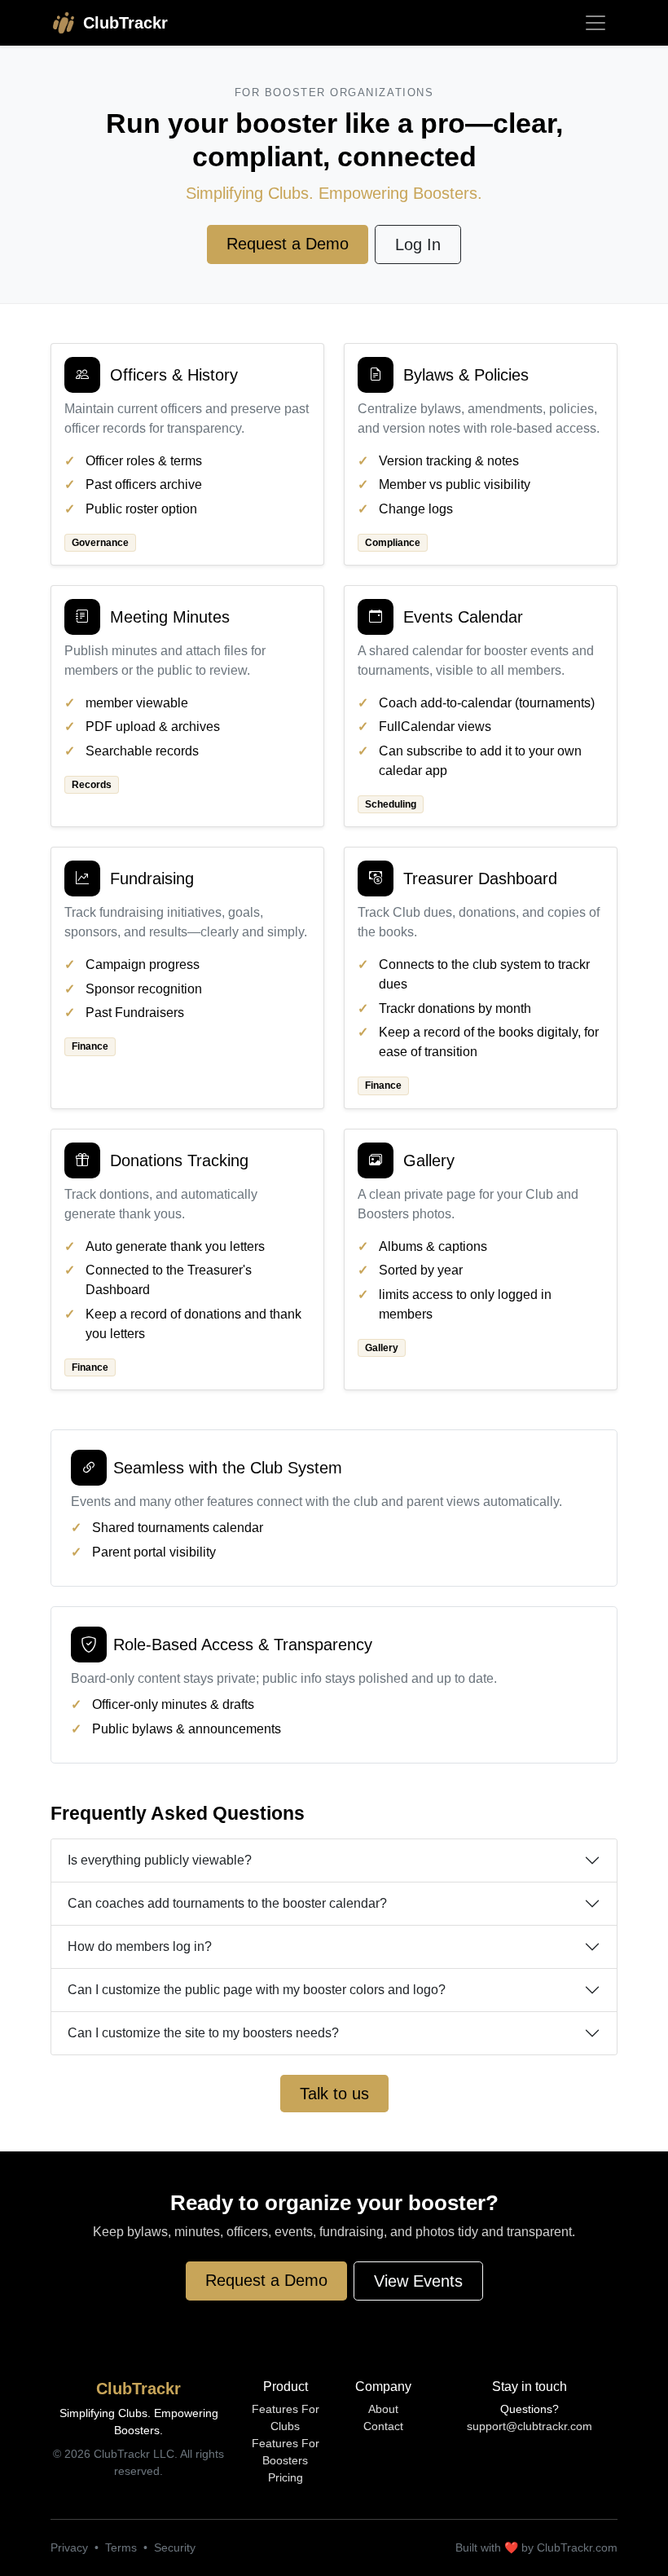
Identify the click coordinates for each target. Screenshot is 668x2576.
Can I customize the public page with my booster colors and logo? (257, 1990)
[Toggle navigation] (595, 23)
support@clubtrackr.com (530, 2426)
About (383, 2409)
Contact (383, 2426)
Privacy (69, 2547)
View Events (418, 2281)
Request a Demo (288, 244)
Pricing (286, 2477)
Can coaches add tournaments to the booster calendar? (227, 1903)
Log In (418, 244)
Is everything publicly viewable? (160, 1860)
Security (175, 2547)
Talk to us (334, 2094)
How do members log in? (140, 1946)
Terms (121, 2547)
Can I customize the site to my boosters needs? (203, 2033)
